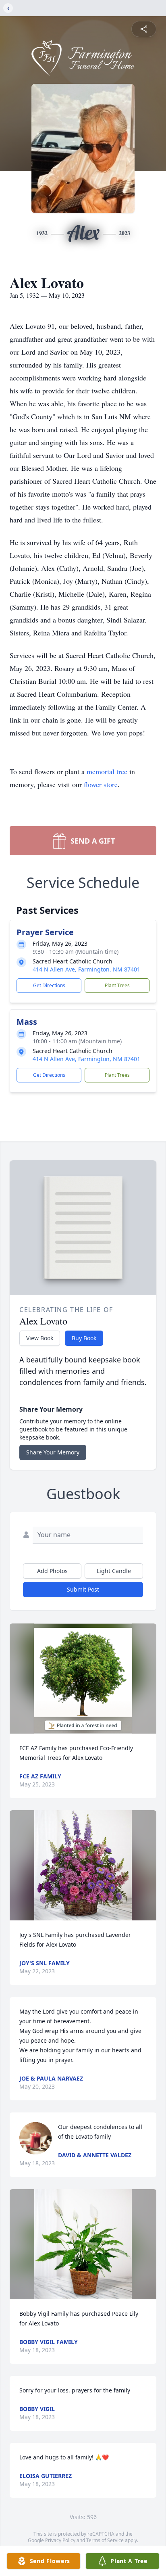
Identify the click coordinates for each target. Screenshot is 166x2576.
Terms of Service (105, 2540)
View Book (40, 1338)
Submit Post (83, 1589)
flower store (101, 784)
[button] (83, 1679)
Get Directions (49, 985)
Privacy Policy (60, 2540)
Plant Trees (117, 985)
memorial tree (107, 771)
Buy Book (84, 1338)
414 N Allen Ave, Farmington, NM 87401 (86, 969)
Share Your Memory (53, 1452)
